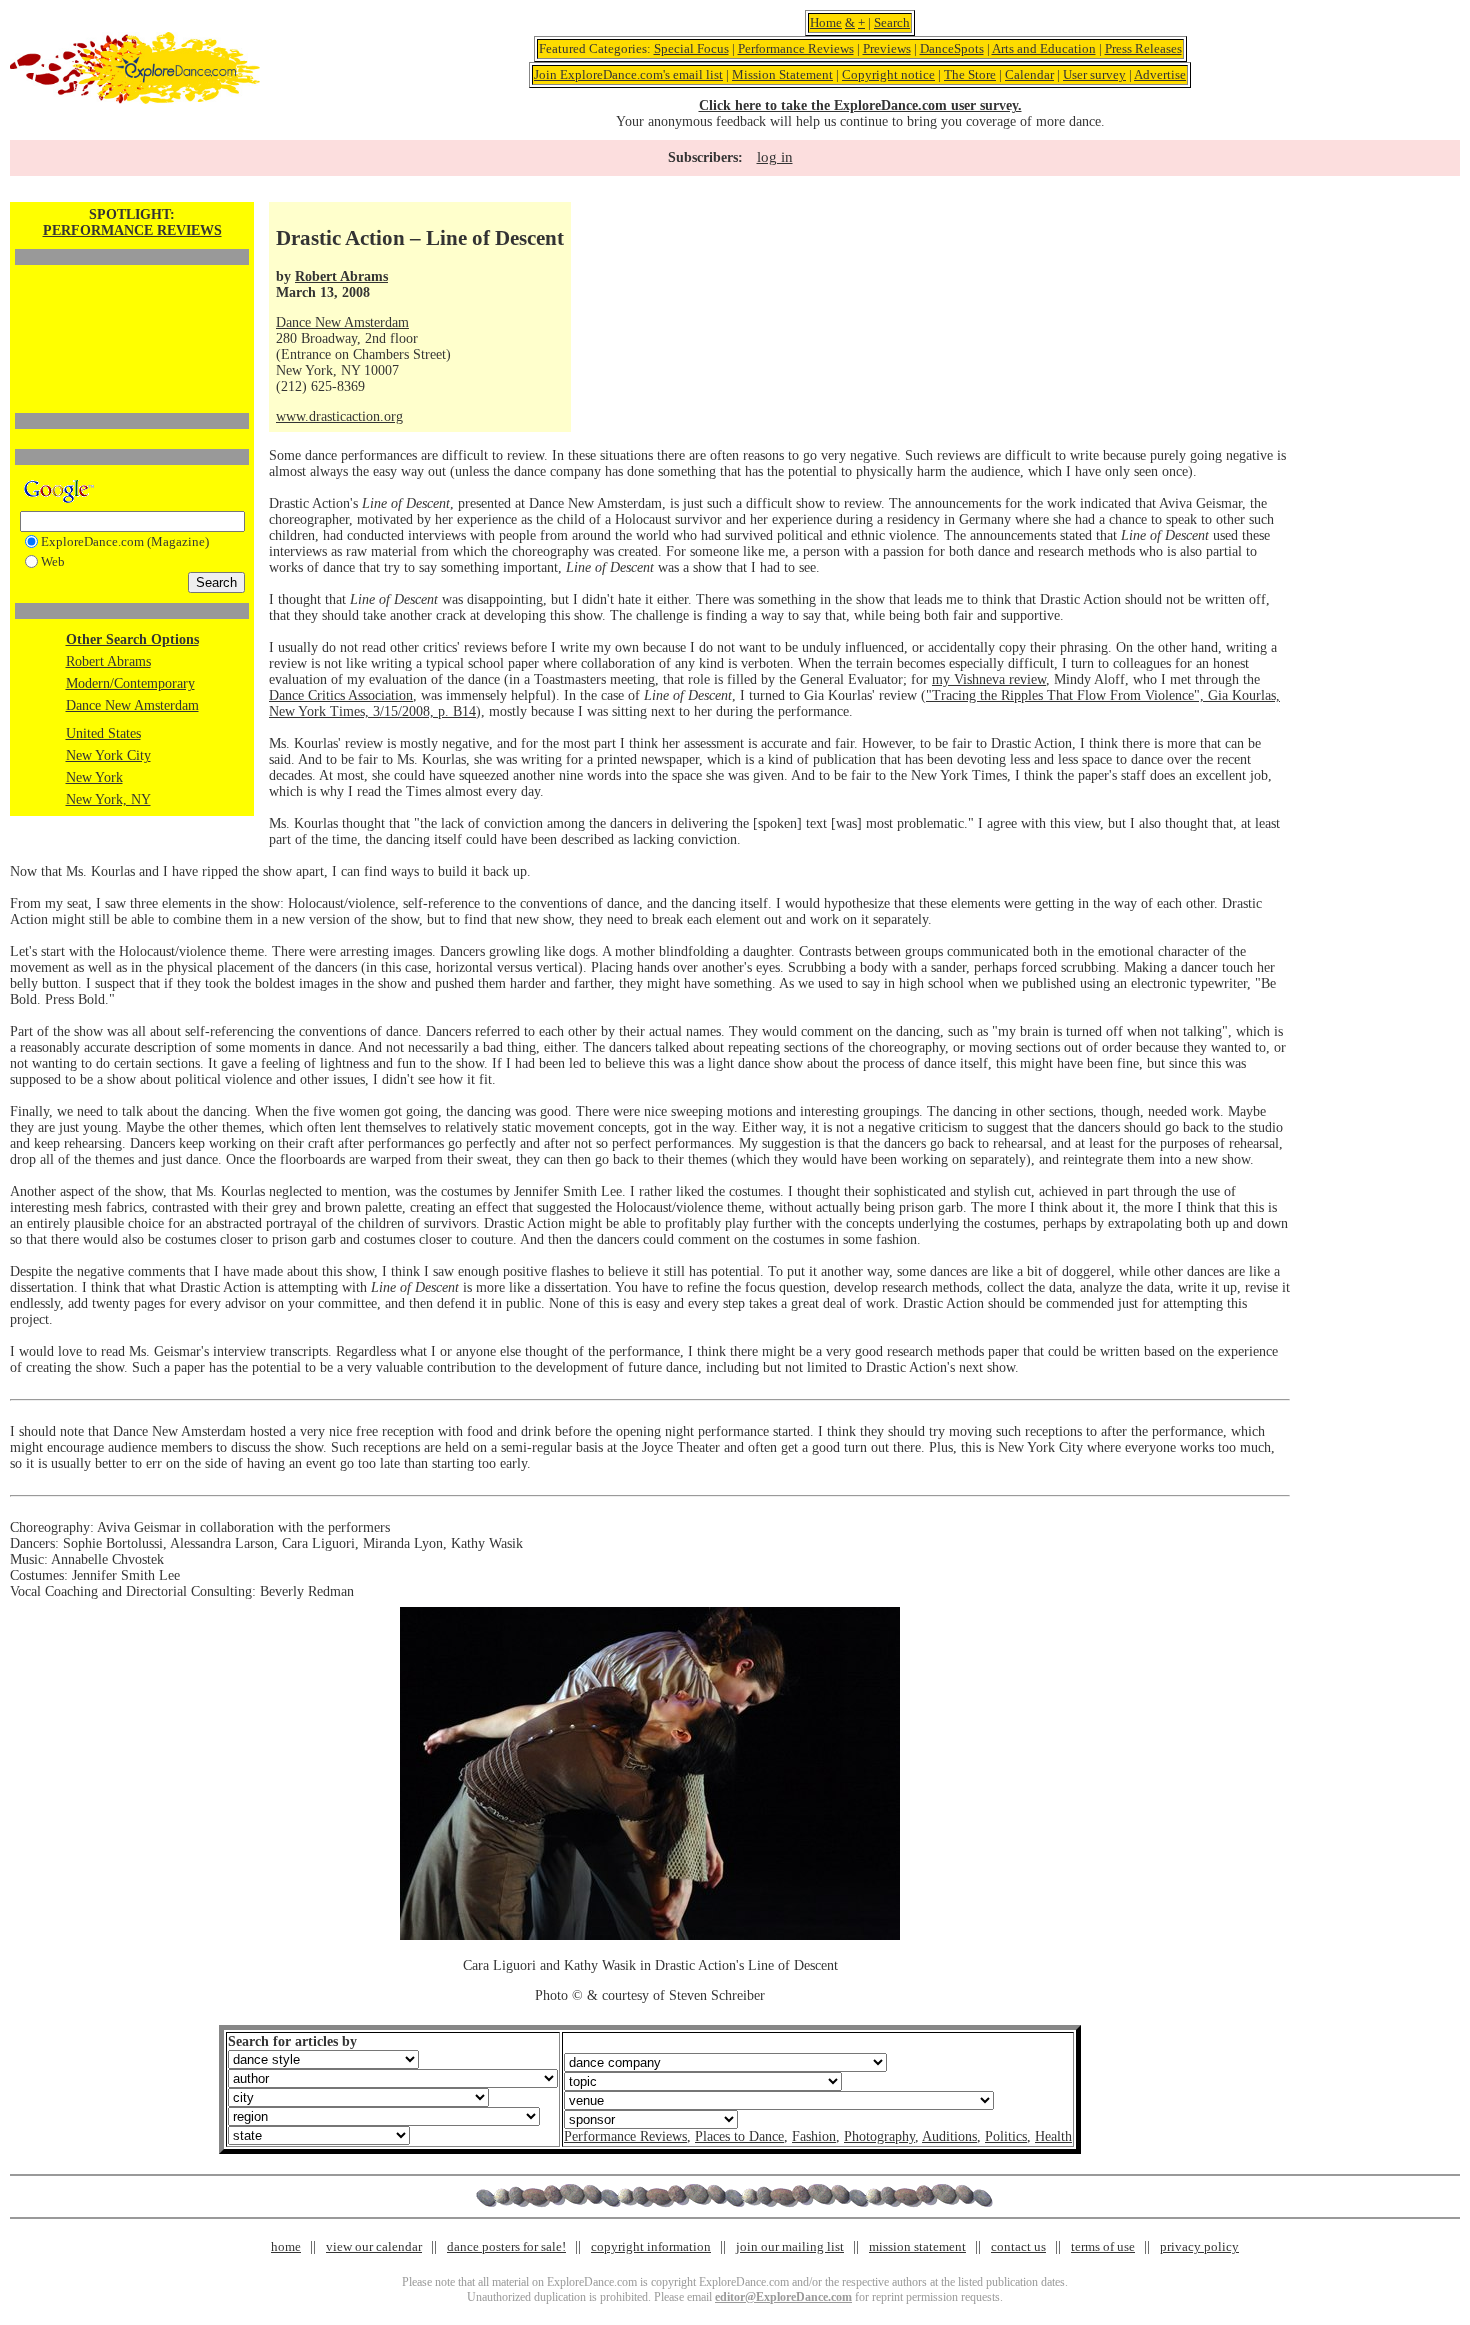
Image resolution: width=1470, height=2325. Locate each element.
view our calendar (374, 2246)
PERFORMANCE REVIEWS (132, 230)
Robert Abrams (108, 661)
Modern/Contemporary (130, 683)
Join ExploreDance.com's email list (628, 74)
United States (103, 733)
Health (1053, 2136)
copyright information (651, 2246)
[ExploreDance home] (135, 99)
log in (775, 157)
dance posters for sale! (506, 2246)
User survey (1094, 74)
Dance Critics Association (341, 695)
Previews (887, 48)
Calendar (1029, 74)
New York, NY (108, 799)
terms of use (1103, 2246)
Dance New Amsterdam (132, 705)
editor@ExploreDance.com (783, 2297)
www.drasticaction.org (339, 416)
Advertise (1160, 74)
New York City (108, 755)
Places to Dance (739, 2136)
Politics (1006, 2136)
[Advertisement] (132, 305)
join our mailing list (790, 2246)
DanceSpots (952, 48)
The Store (970, 74)
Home (826, 22)
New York (94, 777)
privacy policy (1199, 2246)
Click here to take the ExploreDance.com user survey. (860, 105)
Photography (879, 2136)
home (286, 2246)
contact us (1018, 2246)
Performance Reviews (796, 48)
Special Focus (691, 48)
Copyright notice (888, 74)
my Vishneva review (989, 679)
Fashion (814, 2136)
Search (892, 22)
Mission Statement (782, 74)
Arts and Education (1044, 48)
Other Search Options (132, 639)
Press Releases (1143, 48)
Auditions (949, 2136)
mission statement (917, 2246)
